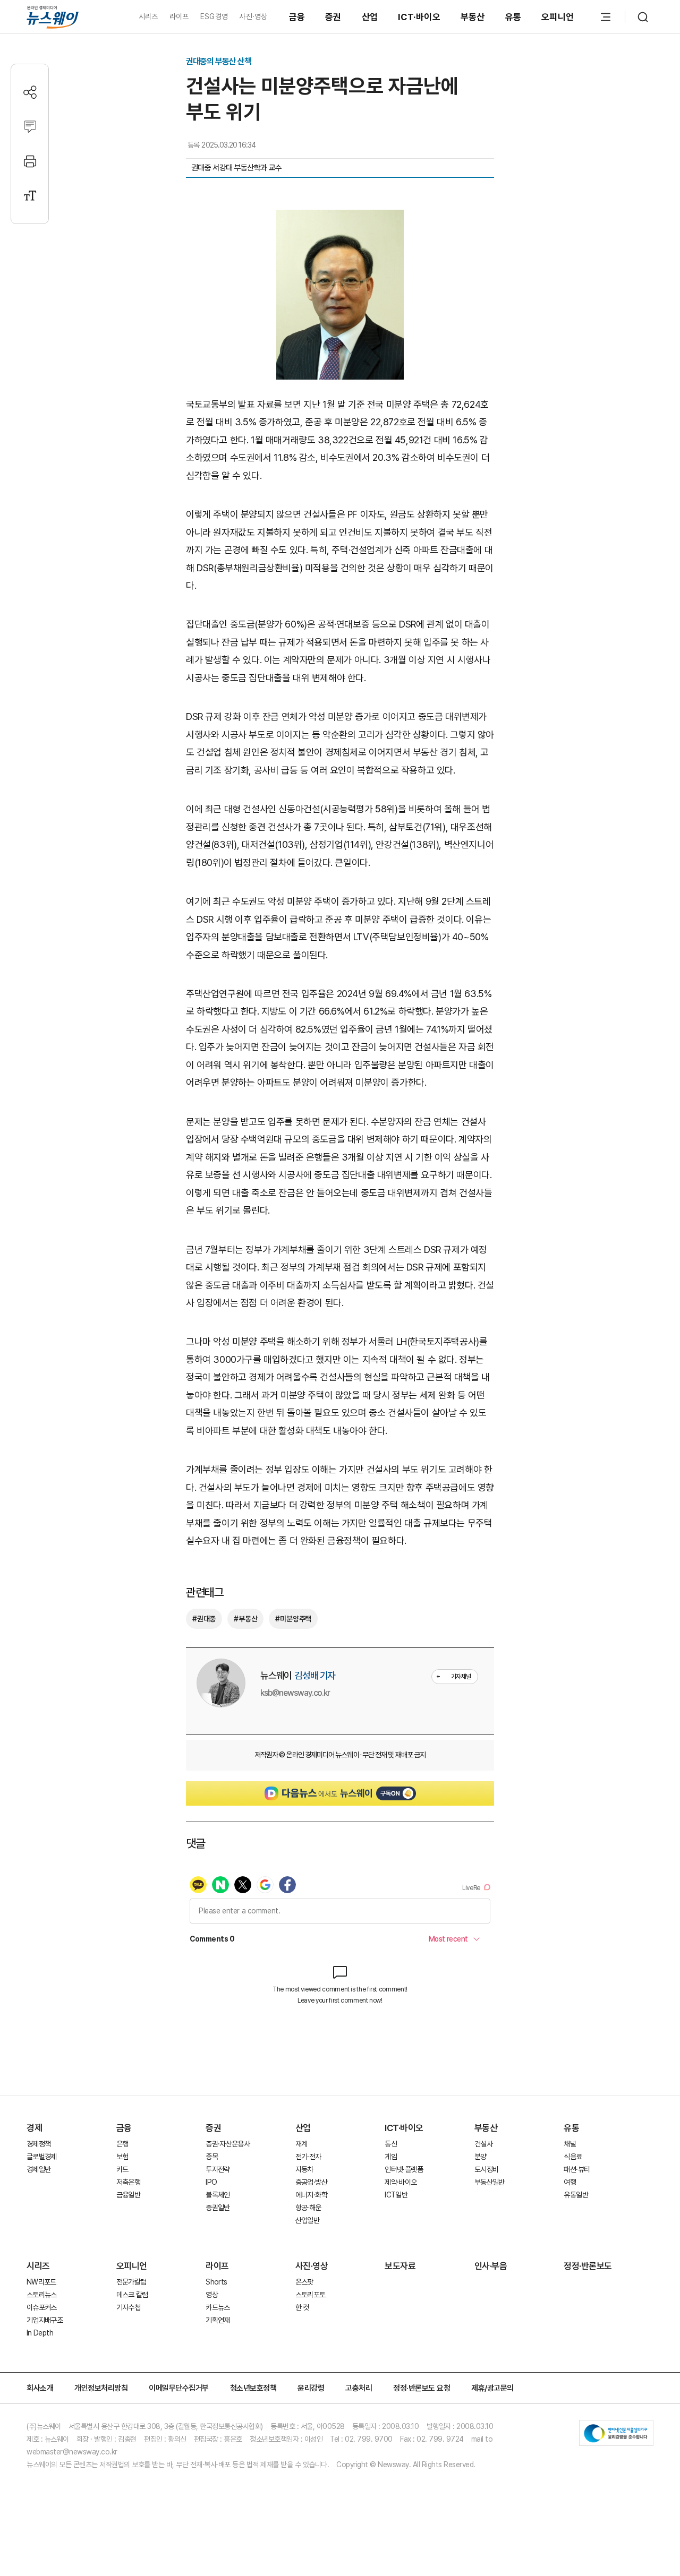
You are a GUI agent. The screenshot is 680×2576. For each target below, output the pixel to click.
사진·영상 (253, 16)
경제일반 (39, 2169)
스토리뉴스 (42, 2295)
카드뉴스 (218, 2307)
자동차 (304, 2169)
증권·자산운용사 (228, 2144)
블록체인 (218, 2195)
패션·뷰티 (577, 2169)
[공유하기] (30, 92)
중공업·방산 (311, 2182)
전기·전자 (308, 2157)
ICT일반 (396, 2195)
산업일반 (307, 2220)
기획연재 (218, 2320)
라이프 (179, 16)
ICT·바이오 (419, 17)
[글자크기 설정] (30, 196)
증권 (333, 17)
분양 (481, 2157)
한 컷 (302, 2307)
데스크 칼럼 (132, 2295)
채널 (570, 2144)
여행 (570, 2182)
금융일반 (128, 2195)
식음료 (573, 2157)
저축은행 (128, 2182)
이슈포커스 (42, 2307)
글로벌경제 (42, 2157)
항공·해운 (308, 2208)
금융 (297, 17)
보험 (122, 2157)
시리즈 (148, 16)
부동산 (473, 17)
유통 (513, 17)
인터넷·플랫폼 (404, 2169)
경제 (34, 2128)
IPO (211, 2182)
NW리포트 (41, 2282)
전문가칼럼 (131, 2282)
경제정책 (39, 2144)
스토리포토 (311, 2295)
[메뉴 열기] (606, 17)
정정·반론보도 (588, 2266)
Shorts (216, 2282)
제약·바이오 (401, 2182)
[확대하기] (340, 218)
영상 (212, 2295)
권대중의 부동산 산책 (219, 61)
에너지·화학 (311, 2195)
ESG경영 (214, 16)
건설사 (483, 2144)
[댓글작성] (30, 127)
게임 (391, 2157)
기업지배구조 (45, 2320)
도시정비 (486, 2169)
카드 (122, 2169)
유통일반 (576, 2195)
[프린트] (30, 161)
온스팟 (304, 2282)
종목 (212, 2157)
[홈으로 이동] (53, 17)
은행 (122, 2144)
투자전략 (218, 2169)
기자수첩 (128, 2307)
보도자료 (400, 2266)
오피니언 (558, 17)
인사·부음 (491, 2266)
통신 (391, 2144)
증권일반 (218, 2208)
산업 (370, 17)
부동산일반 (490, 2182)
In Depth (40, 2333)
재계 (301, 2144)
